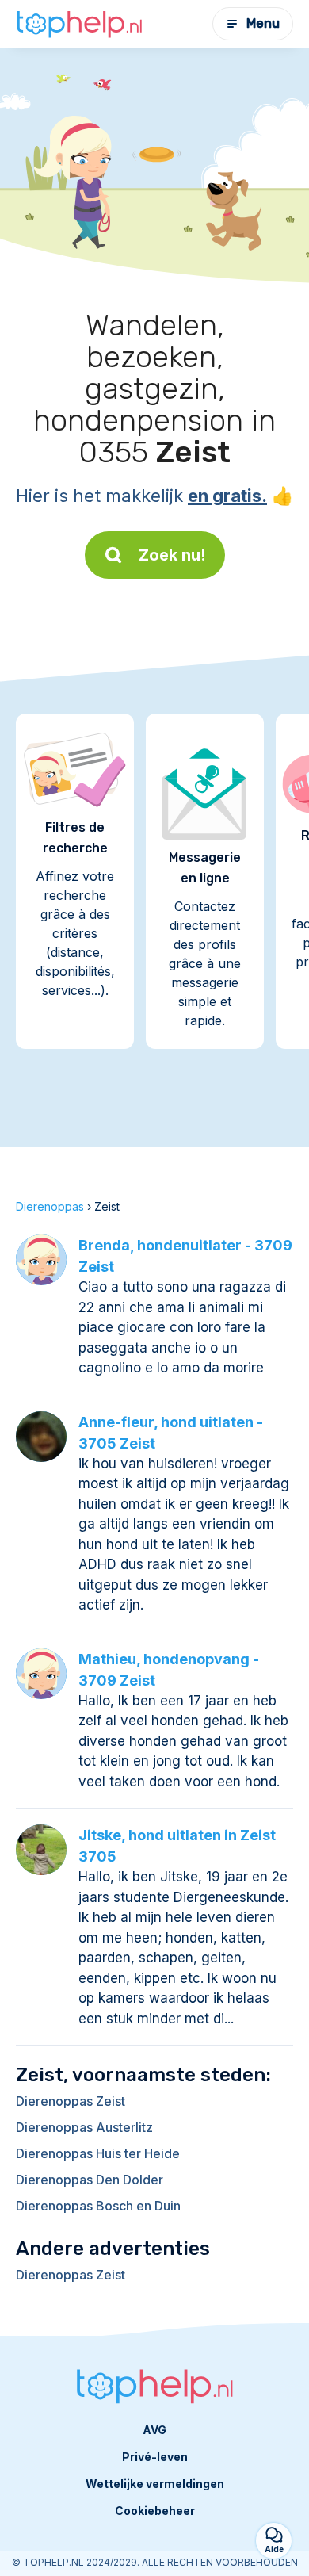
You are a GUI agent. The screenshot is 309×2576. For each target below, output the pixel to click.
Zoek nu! (172, 555)
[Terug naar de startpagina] (79, 24)
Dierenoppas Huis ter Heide (98, 2153)
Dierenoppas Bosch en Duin (98, 2206)
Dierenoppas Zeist (71, 2101)
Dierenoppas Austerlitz (84, 2127)
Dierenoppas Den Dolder (90, 2180)
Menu (263, 23)
